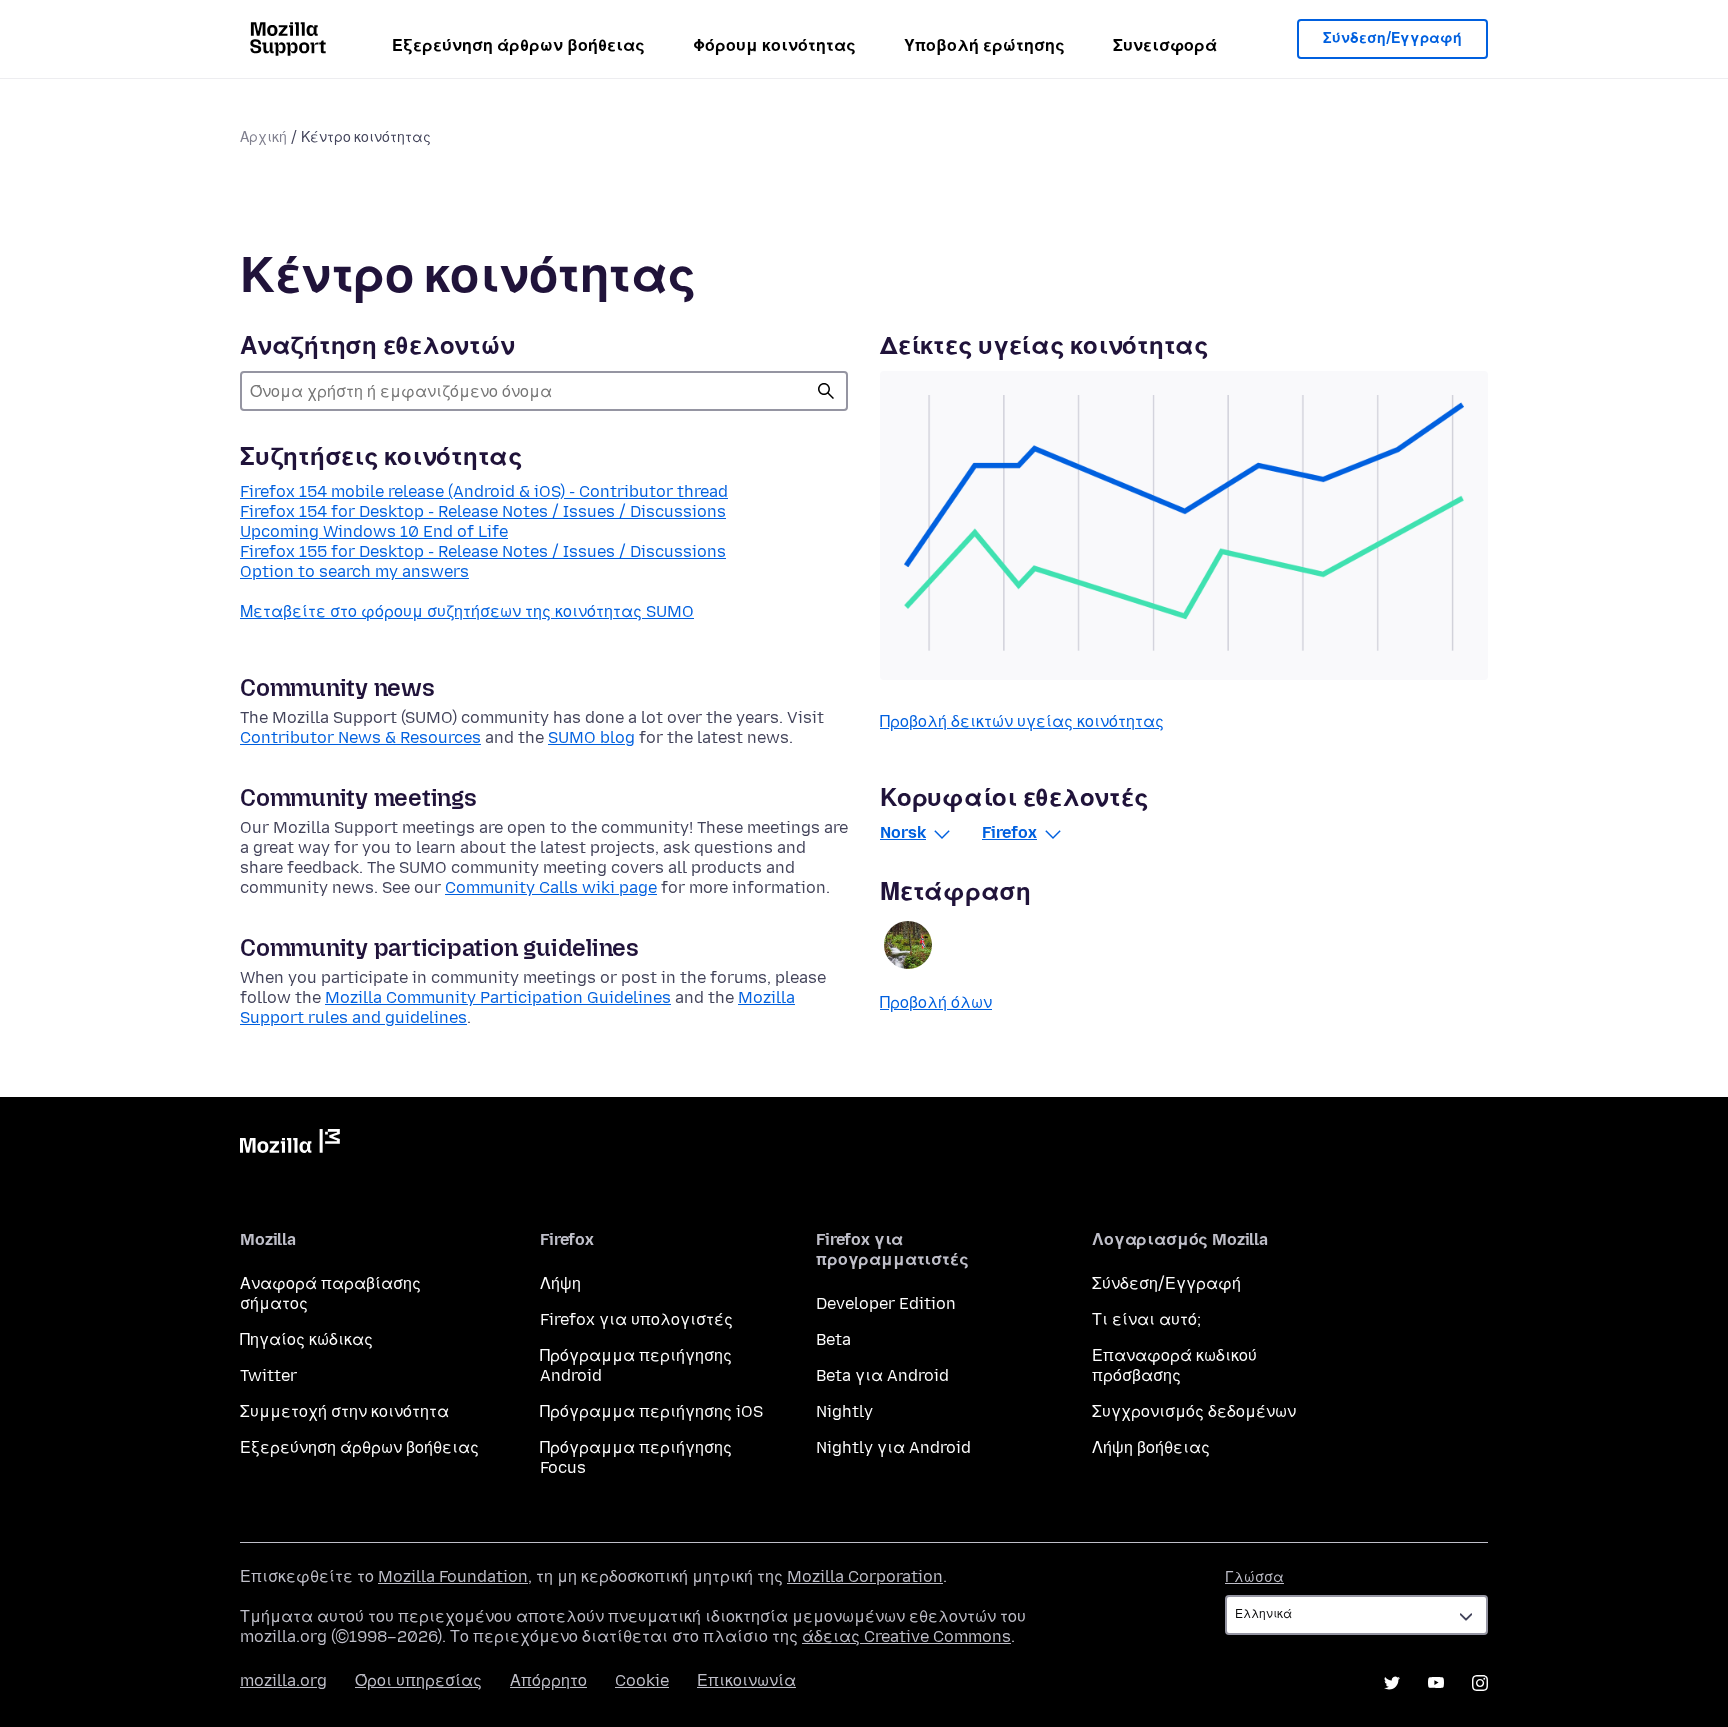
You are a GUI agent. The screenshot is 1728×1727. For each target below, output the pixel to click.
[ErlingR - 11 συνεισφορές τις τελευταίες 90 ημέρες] (908, 945)
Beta (833, 1339)
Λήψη (560, 1283)
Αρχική (263, 137)
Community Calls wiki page (551, 887)
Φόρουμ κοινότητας (774, 45)
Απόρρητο (548, 1680)
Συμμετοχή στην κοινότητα (344, 1411)
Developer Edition (886, 1303)
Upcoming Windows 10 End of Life (374, 531)
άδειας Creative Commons (906, 1636)
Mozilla (290, 1145)
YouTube (1436, 1683)
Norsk (903, 832)
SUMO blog (591, 737)
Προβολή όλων (936, 1002)
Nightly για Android (893, 1447)
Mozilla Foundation (453, 1576)
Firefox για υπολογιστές (636, 1319)
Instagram (1480, 1683)
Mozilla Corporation (865, 1576)
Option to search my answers (354, 571)
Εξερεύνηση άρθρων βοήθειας (518, 45)
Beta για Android (882, 1375)
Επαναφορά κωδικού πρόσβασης (1174, 1365)
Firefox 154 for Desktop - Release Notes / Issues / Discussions (483, 511)
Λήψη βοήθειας (1151, 1447)
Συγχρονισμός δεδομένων (1194, 1411)
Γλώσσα (1254, 1577)
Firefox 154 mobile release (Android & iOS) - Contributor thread (484, 491)
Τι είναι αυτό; (1146, 1319)
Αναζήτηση (826, 391)
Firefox (1009, 832)
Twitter (268, 1375)
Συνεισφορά (1165, 45)
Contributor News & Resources (360, 737)
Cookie (642, 1680)
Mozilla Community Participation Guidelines (498, 997)
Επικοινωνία (746, 1680)
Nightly (844, 1411)
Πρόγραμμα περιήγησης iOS (651, 1411)
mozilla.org (283, 1680)
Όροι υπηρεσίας (418, 1680)
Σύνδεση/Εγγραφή (1392, 38)
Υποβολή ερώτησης (984, 45)
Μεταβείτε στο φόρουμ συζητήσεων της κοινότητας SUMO (467, 611)
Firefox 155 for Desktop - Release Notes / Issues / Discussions (483, 551)
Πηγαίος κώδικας (306, 1339)
